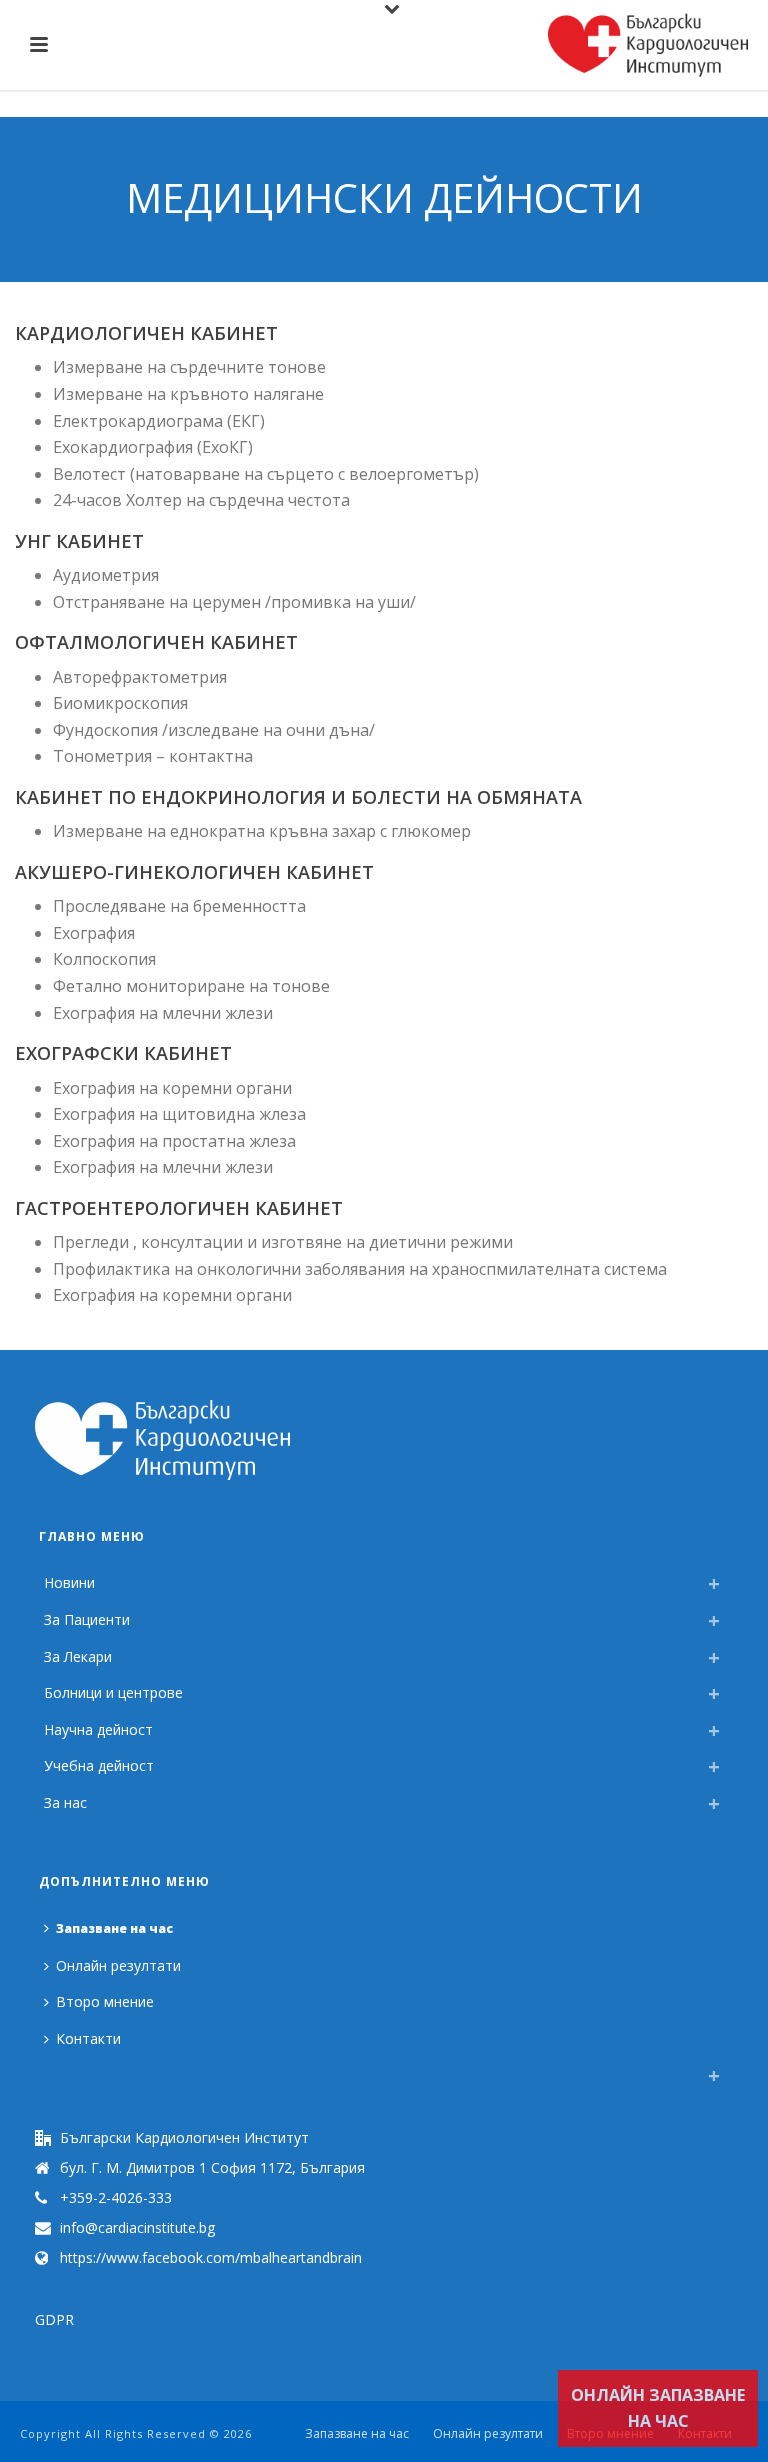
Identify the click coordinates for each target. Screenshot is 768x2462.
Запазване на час (114, 1928)
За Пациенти (87, 1619)
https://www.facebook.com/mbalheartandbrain (211, 2258)
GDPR (54, 2319)
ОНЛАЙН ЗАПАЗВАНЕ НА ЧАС (658, 2408)
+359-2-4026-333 (116, 2198)
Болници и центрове (113, 1692)
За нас (65, 1802)
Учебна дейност (99, 1765)
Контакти (88, 2038)
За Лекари (78, 1656)
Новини (69, 1582)
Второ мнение (105, 2001)
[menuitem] (49, 2070)
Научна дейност (98, 1729)
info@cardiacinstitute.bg (137, 2228)
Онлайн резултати (118, 1965)
